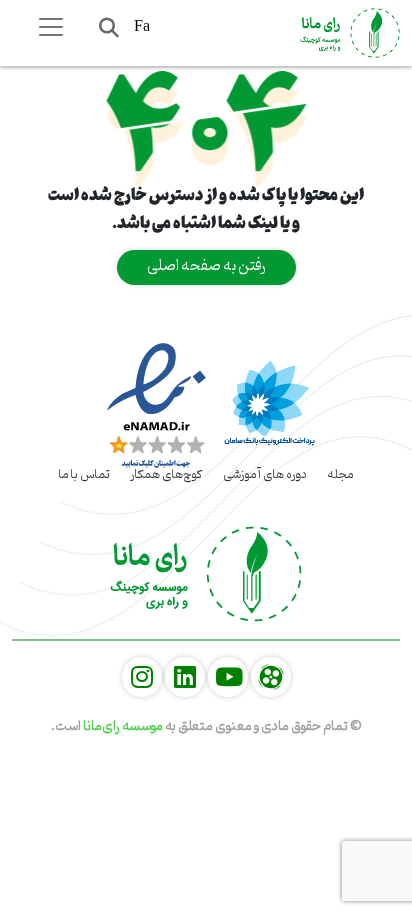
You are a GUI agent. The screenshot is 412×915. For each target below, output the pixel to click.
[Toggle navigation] (51, 27)
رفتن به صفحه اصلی (206, 266)
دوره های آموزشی (265, 474)
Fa (142, 25)
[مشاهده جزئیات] (271, 678)
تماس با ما (84, 474)
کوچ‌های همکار (166, 474)
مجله (340, 474)
